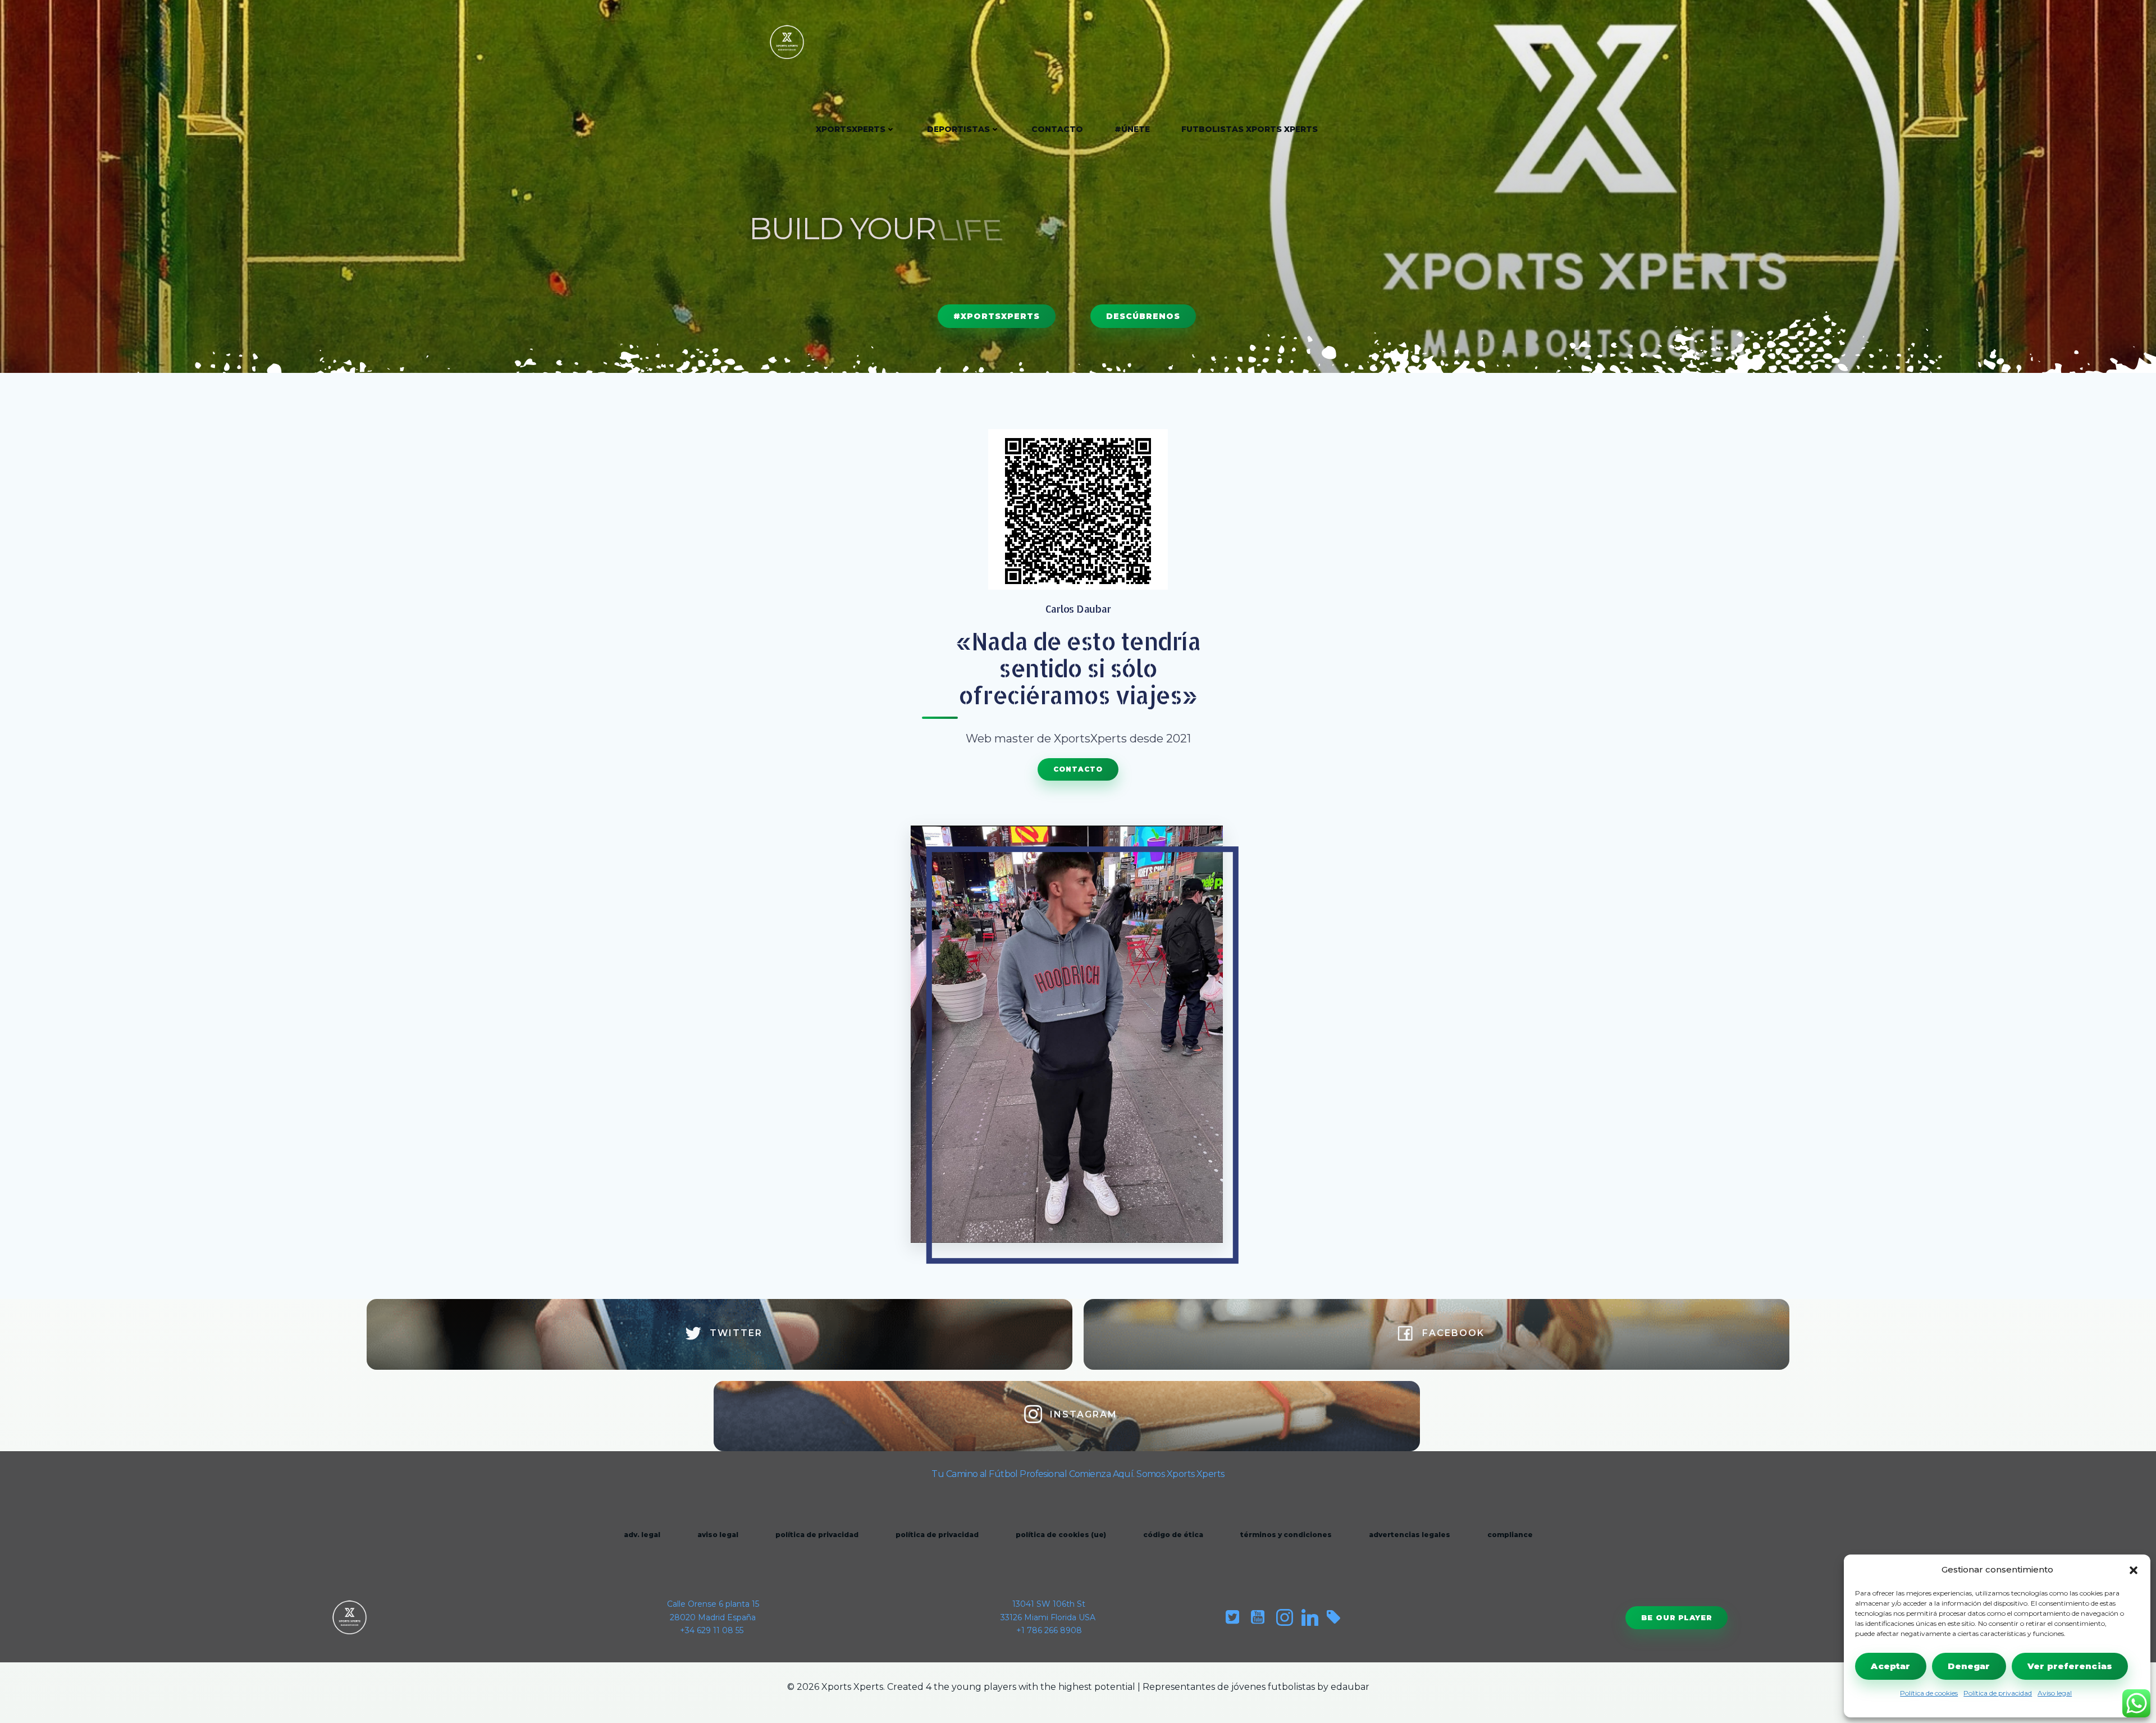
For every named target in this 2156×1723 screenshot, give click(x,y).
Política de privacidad (1998, 1693)
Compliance (1510, 1535)
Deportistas (958, 129)
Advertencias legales (1410, 1535)
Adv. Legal (642, 1535)
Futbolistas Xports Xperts (1250, 129)
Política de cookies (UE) (1061, 1535)
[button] (2134, 1570)
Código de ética (1173, 1535)
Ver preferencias (2070, 1666)
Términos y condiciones (1286, 1535)
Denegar (1969, 1666)
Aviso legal (2055, 1693)
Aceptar (1890, 1666)
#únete (1132, 129)
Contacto (1057, 129)
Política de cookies (1929, 1693)
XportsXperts (851, 129)
